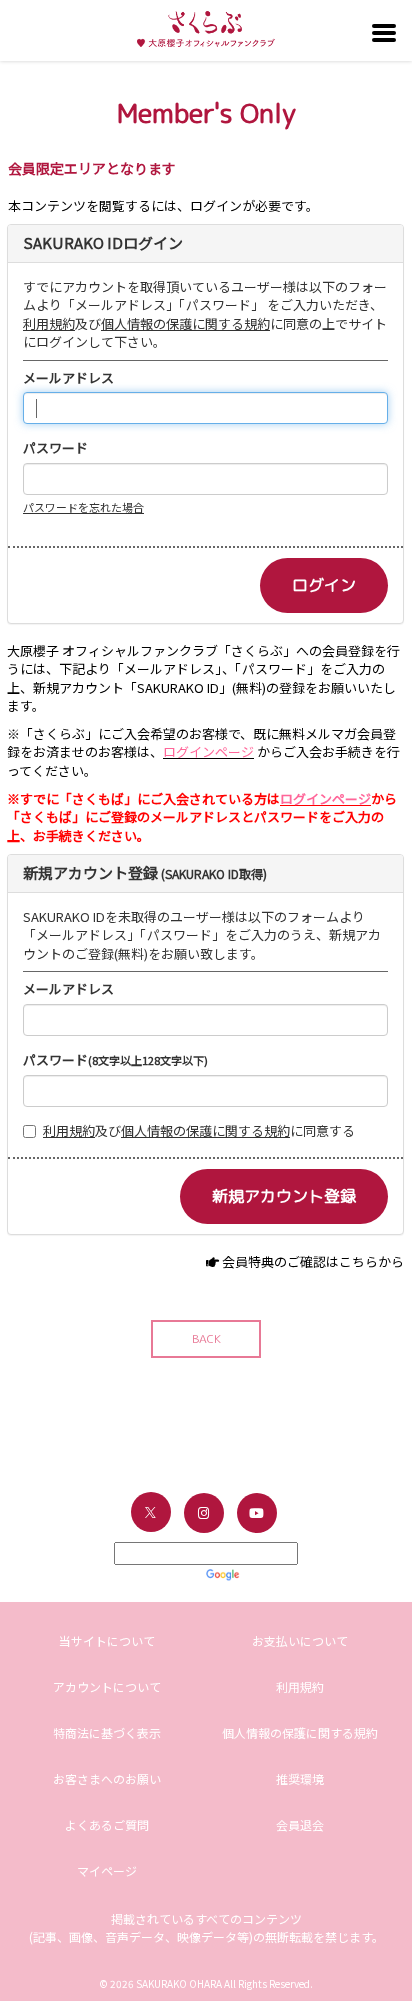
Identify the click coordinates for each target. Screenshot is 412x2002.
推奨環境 (300, 1778)
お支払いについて (300, 1640)
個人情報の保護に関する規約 (185, 323)
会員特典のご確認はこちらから (313, 1261)
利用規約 (49, 323)
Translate (270, 1573)
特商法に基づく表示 (107, 1732)
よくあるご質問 (107, 1824)
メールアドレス (68, 378)
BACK (206, 1338)
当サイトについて (107, 1640)
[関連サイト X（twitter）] (151, 1512)
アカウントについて (107, 1686)
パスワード (55, 448)
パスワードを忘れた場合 (83, 507)
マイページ (107, 1870)
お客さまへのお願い (107, 1778)
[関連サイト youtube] (257, 1513)
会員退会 (300, 1824)
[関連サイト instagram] (204, 1513)
